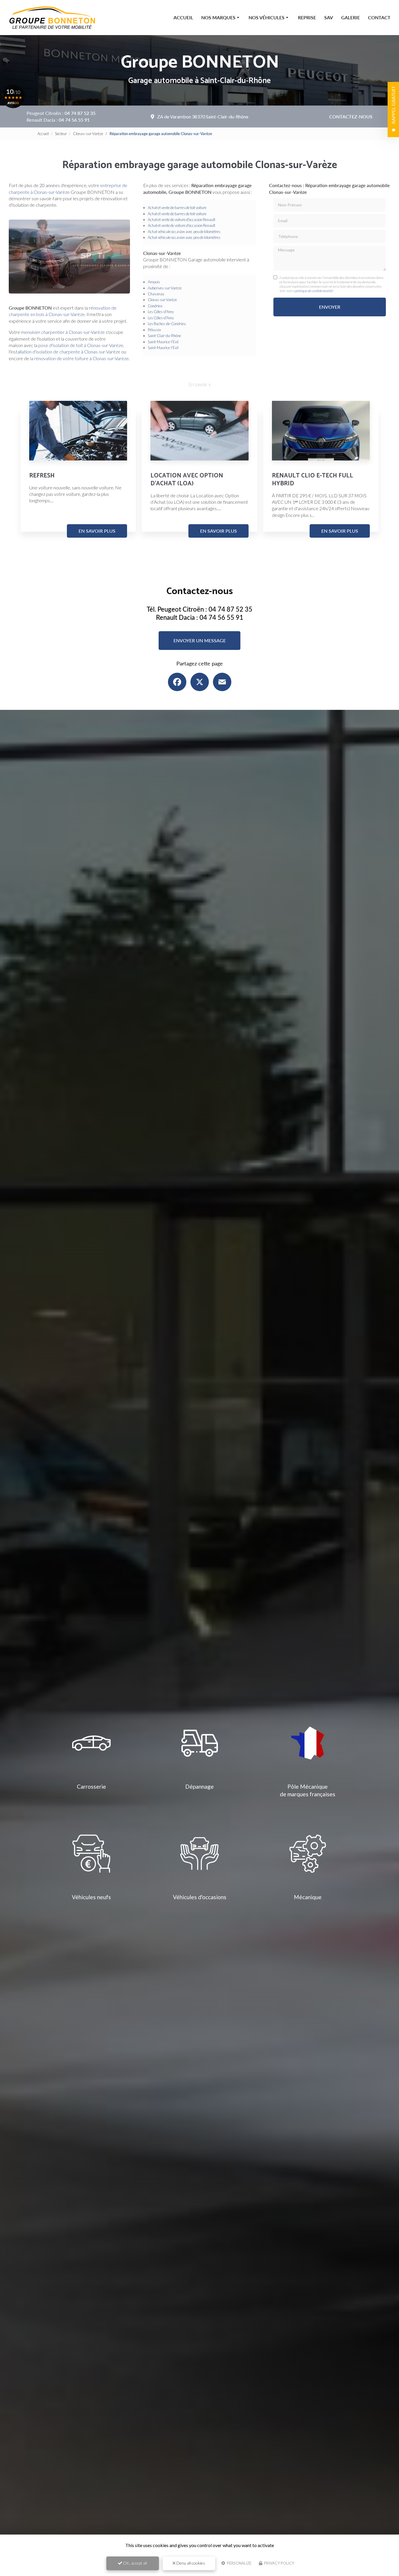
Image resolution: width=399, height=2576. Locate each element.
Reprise (307, 17)
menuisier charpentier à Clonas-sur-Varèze (63, 332)
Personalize (239, 2563)
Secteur (61, 134)
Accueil (183, 17)
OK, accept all (135, 2563)
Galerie (351, 17)
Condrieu (155, 306)
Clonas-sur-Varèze (88, 134)
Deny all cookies (190, 2563)
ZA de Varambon (203, 117)
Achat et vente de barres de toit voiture (177, 208)
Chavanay (156, 294)
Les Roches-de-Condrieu (167, 324)
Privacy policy (279, 2563)
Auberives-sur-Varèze (165, 288)
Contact (379, 17)
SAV (329, 17)
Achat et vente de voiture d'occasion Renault (182, 220)
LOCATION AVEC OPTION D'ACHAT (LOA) (187, 480)
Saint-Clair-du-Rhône (164, 336)
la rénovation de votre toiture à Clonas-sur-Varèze (79, 358)
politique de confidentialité (313, 291)
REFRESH (42, 476)
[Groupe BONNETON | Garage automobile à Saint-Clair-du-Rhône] (53, 18)
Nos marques (218, 17)
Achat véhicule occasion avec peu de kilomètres (184, 232)
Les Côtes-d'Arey (161, 312)
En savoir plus (97, 531)
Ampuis (154, 282)
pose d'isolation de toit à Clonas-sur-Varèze (81, 345)
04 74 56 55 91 (74, 120)
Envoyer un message (200, 640)
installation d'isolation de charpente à (47, 352)
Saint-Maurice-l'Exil (163, 342)
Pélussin (154, 330)
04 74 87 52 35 (80, 113)
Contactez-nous (351, 117)
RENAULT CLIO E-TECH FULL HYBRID (313, 480)
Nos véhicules (267, 17)
